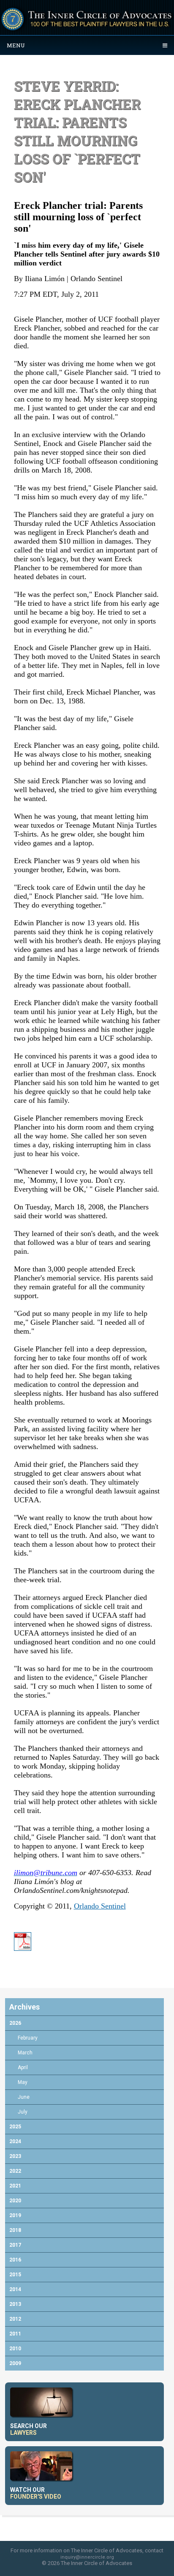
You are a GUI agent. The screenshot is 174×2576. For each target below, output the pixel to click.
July (23, 2112)
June (24, 2097)
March (25, 2053)
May (23, 2082)
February (28, 2038)
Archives (24, 2007)
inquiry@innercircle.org (87, 2557)
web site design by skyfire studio (87, 2573)
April (23, 2067)
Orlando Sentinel (100, 1906)
